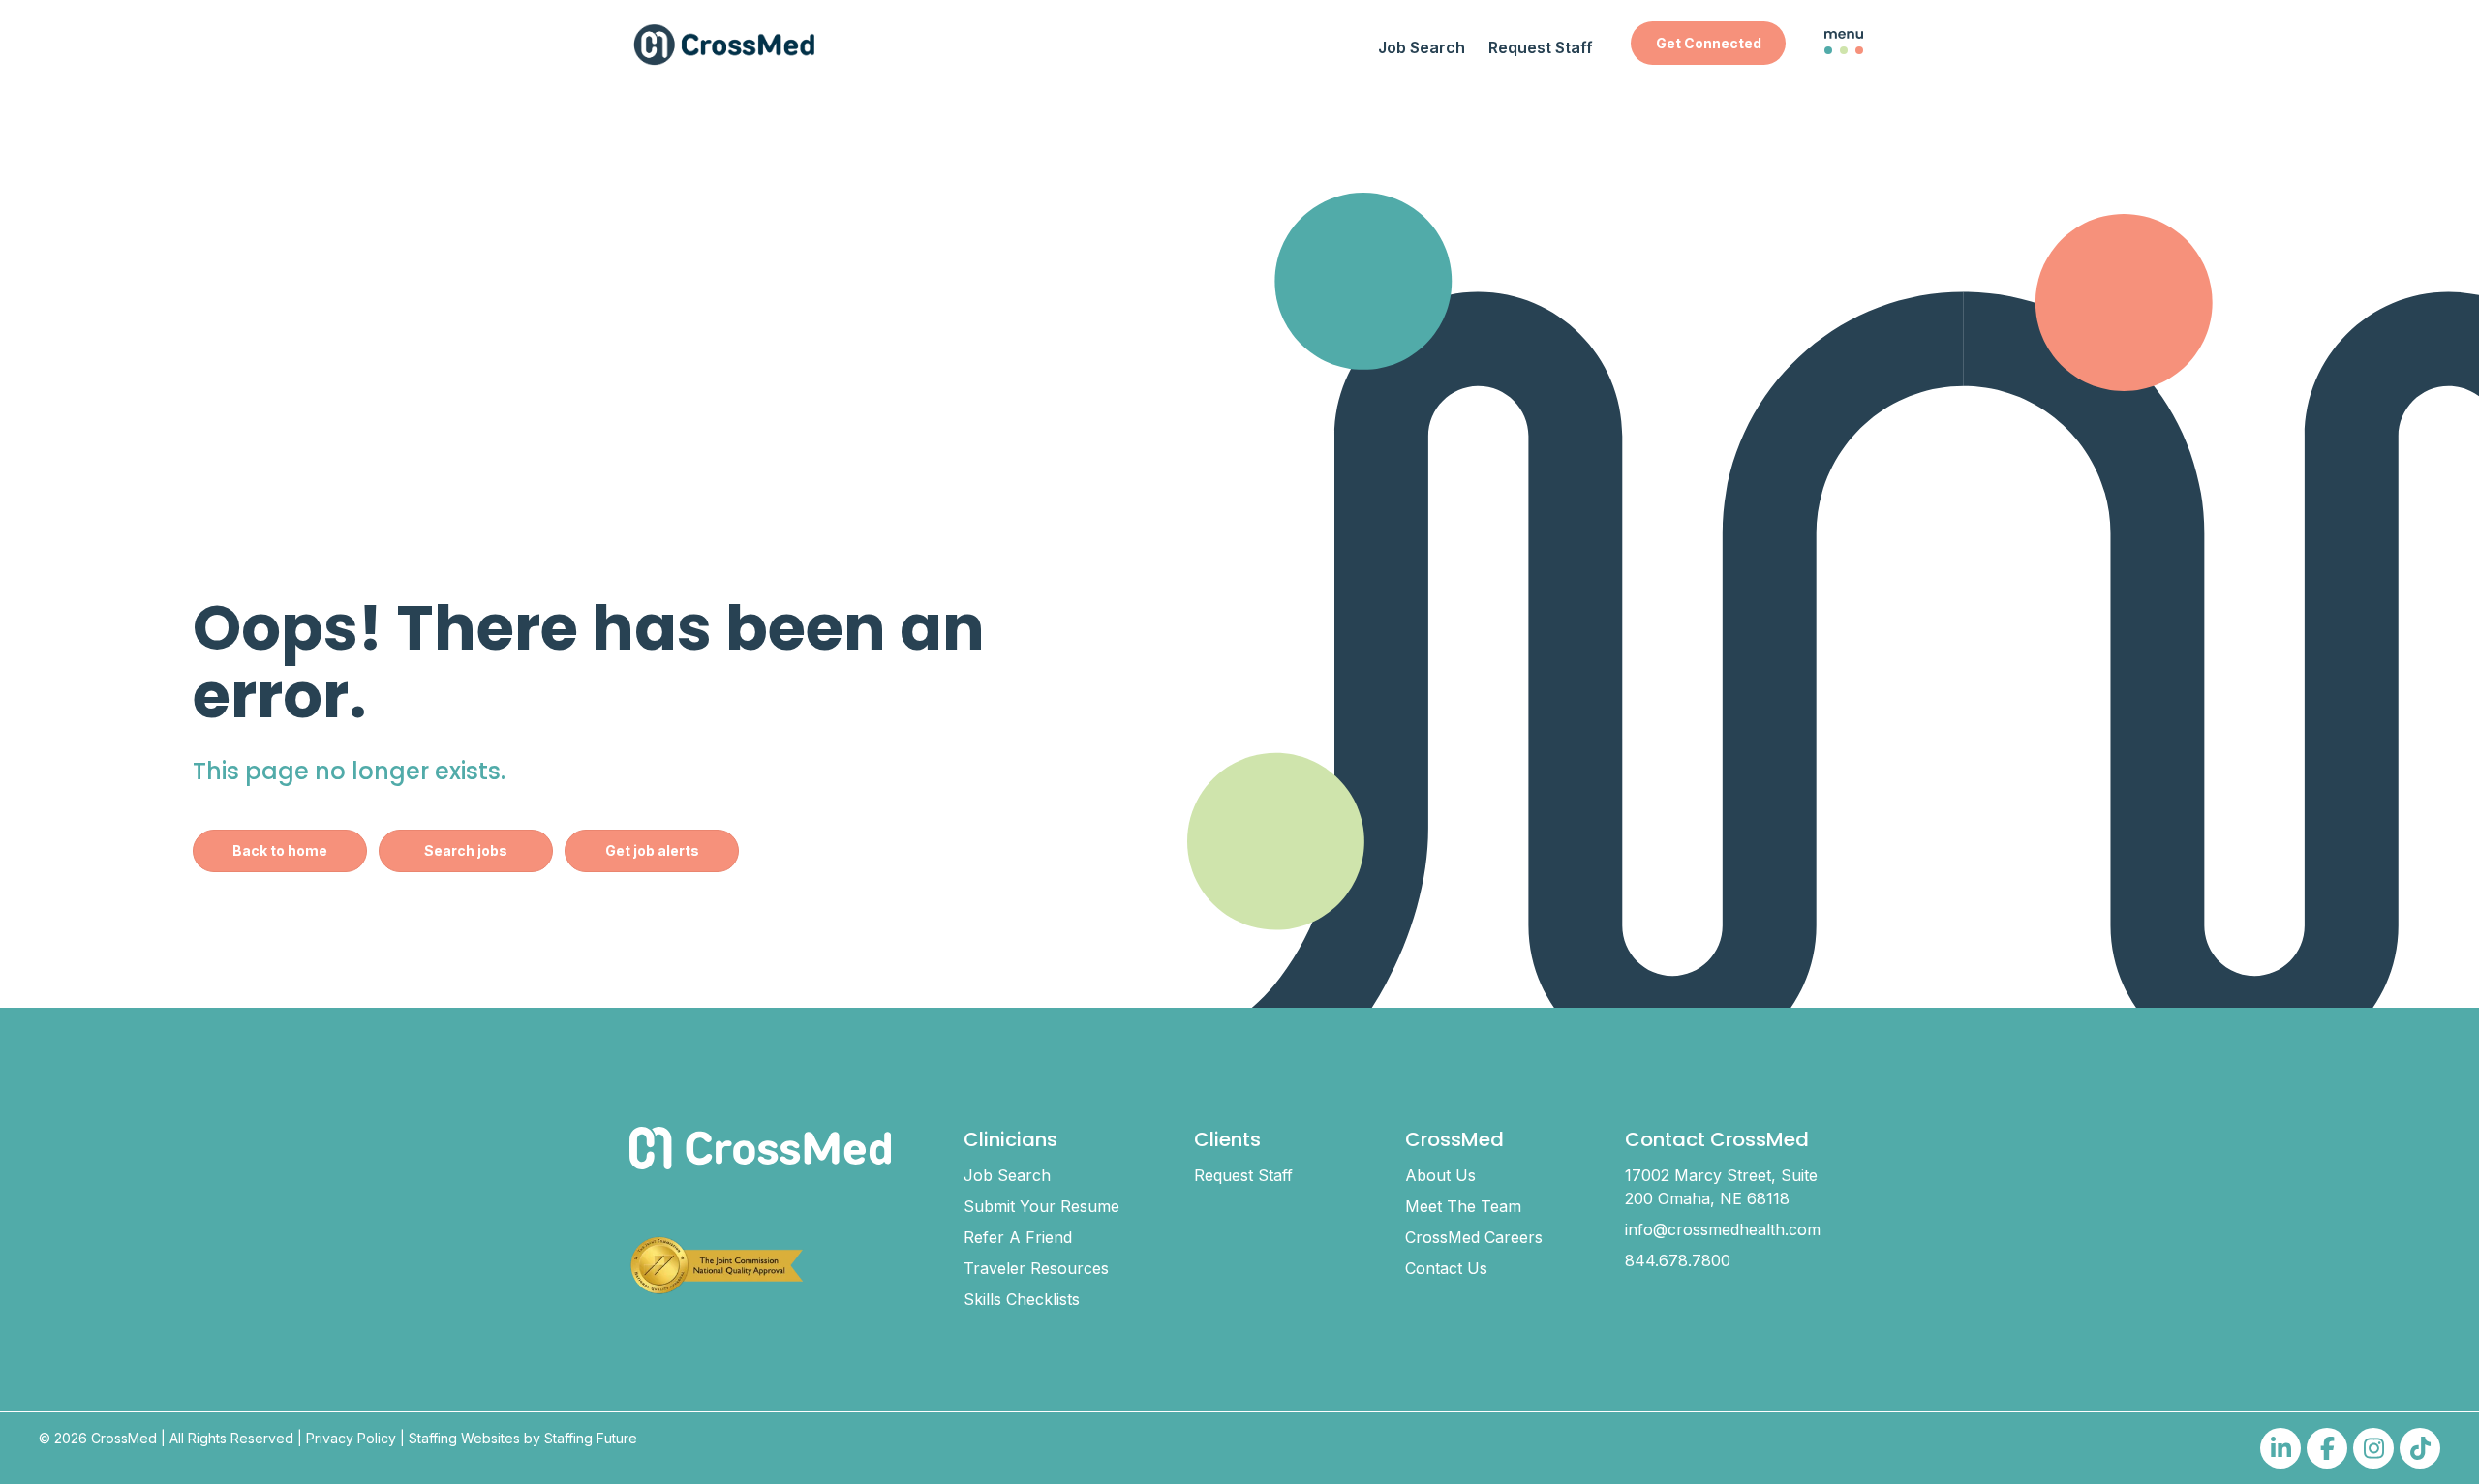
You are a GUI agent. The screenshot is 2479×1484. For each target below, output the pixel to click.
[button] (1708, 43)
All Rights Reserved (231, 1438)
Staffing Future (591, 1438)
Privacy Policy (351, 1438)
